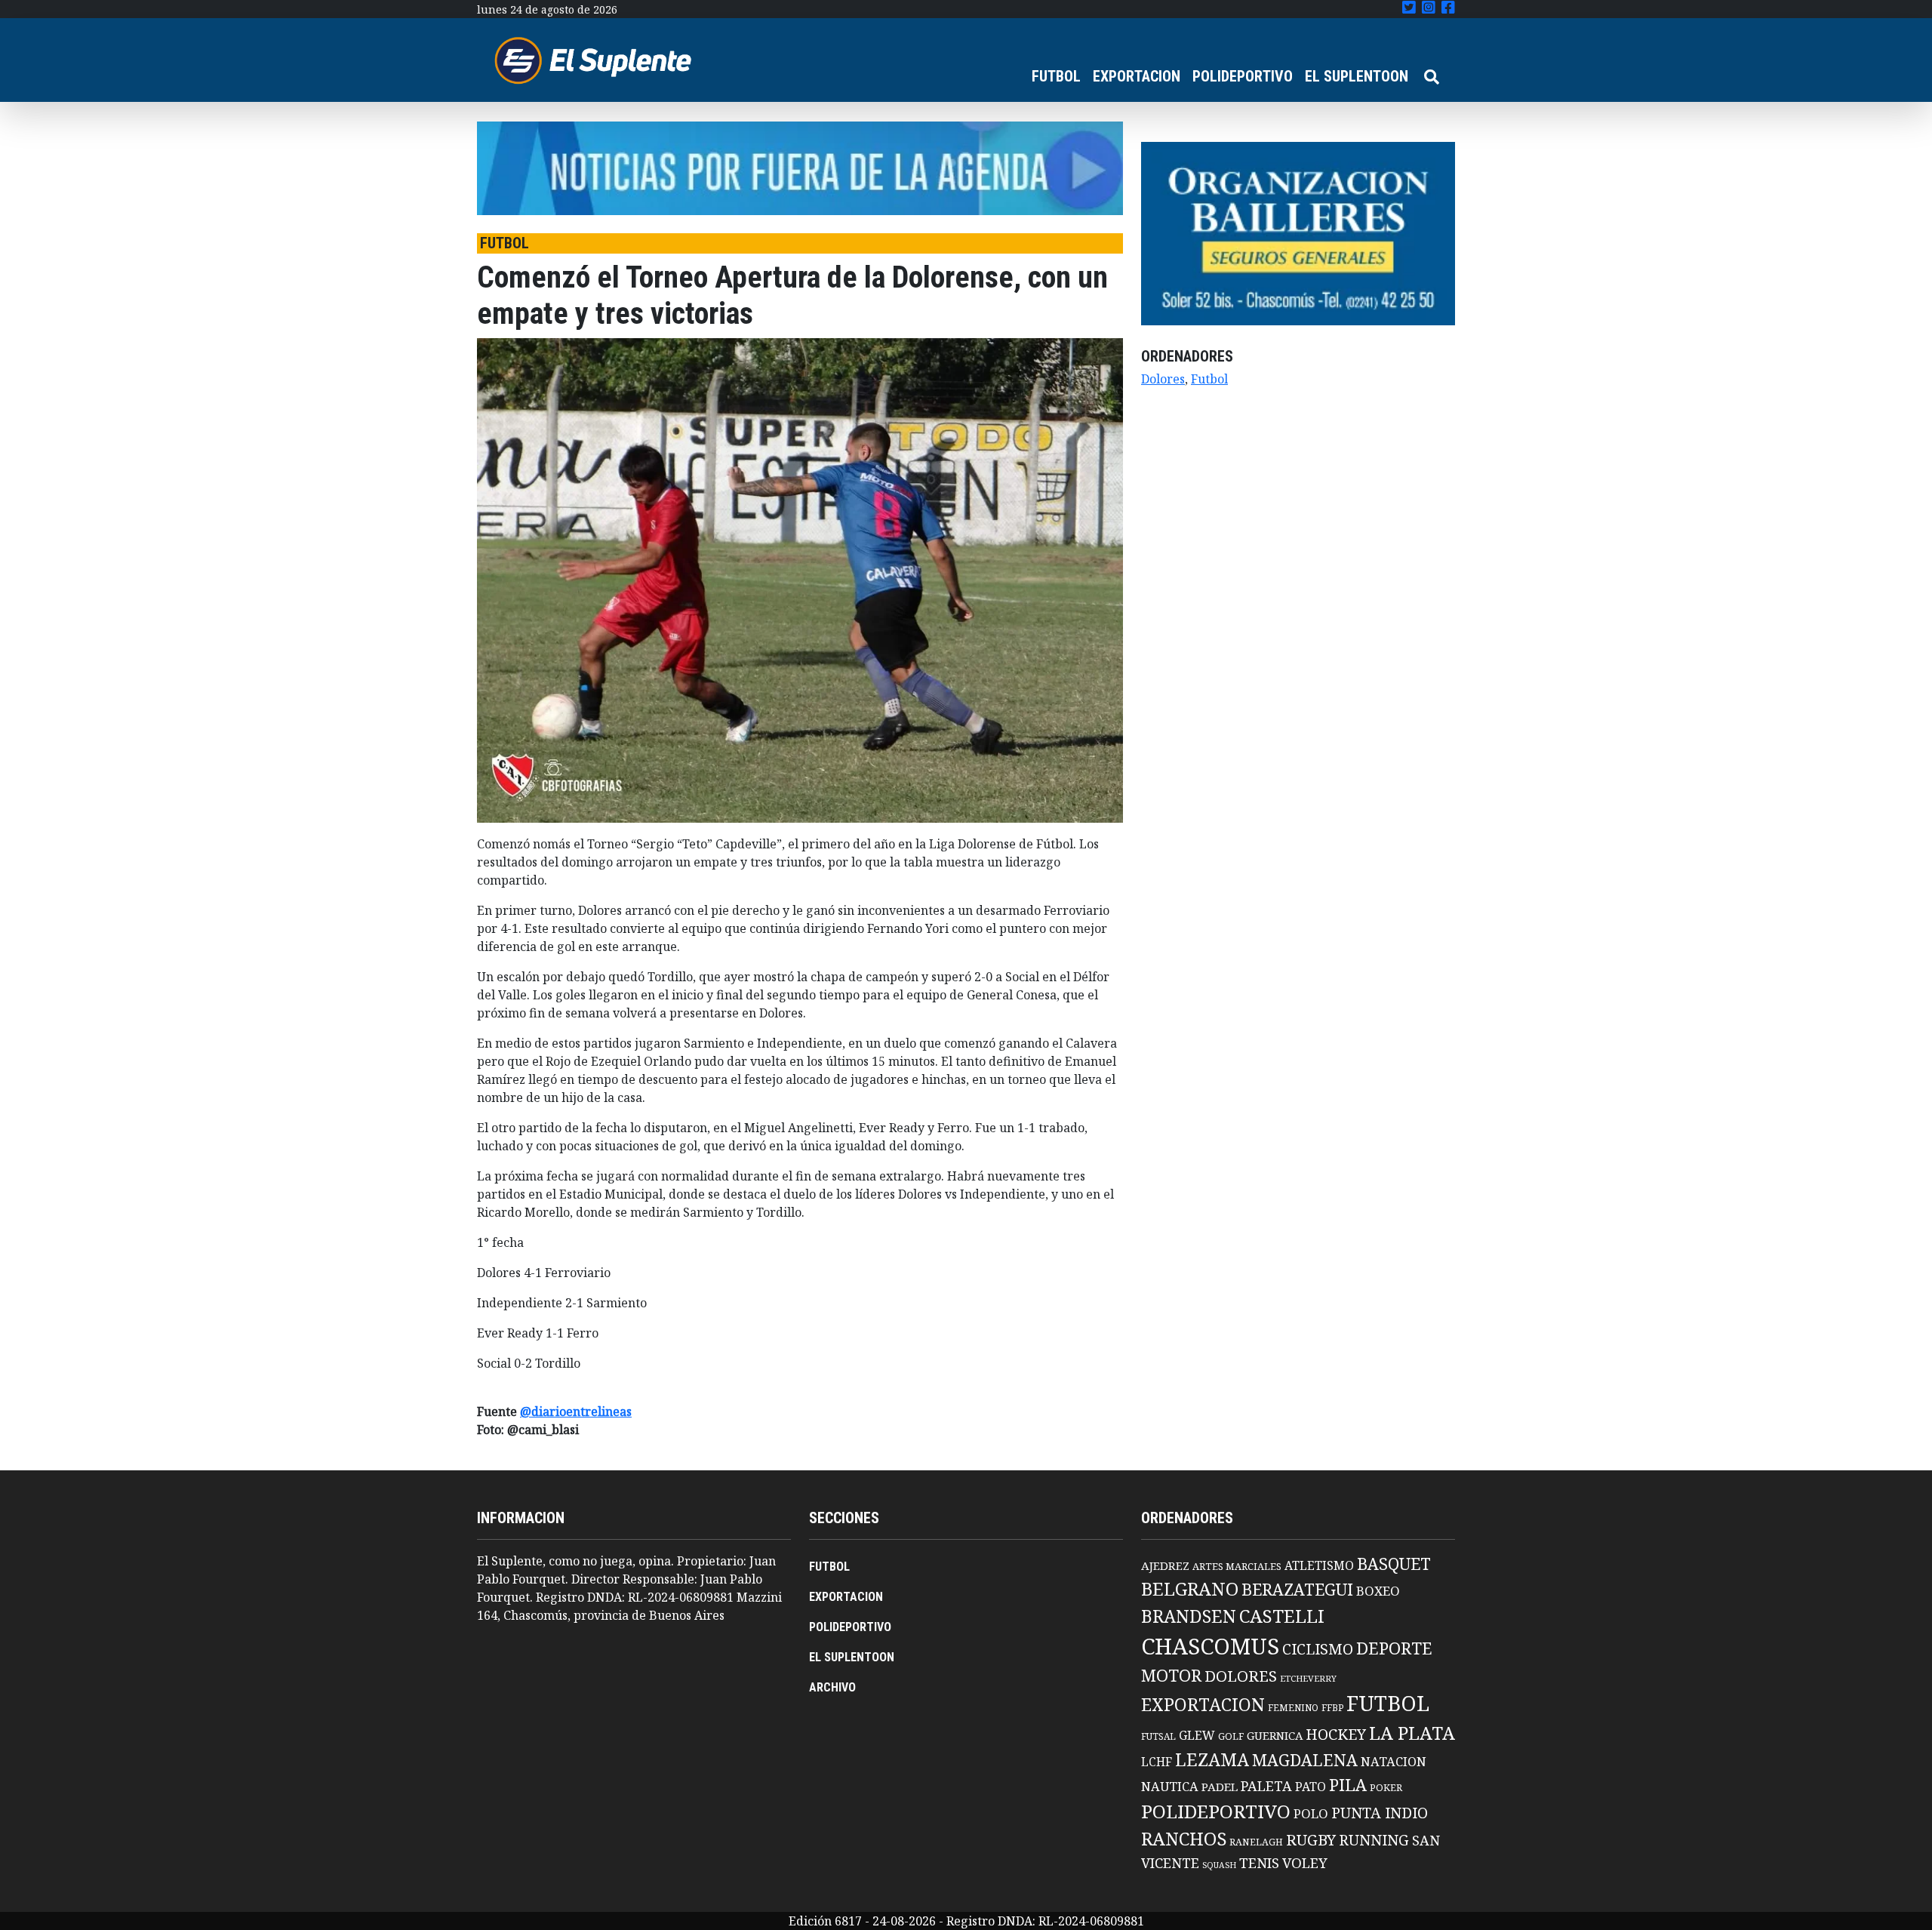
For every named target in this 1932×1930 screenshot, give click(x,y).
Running (1374, 1840)
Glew (1197, 1735)
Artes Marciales (1237, 1566)
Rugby (1311, 1839)
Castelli (1282, 1616)
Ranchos (1184, 1839)
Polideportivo (1216, 1811)
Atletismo (1319, 1565)
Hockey (1336, 1734)
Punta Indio (1380, 1813)
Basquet (1394, 1564)
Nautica (1170, 1786)
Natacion (1394, 1761)
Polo (1311, 1813)
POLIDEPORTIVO (1243, 76)
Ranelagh (1256, 1842)
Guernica (1275, 1735)
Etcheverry (1308, 1678)
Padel (1220, 1787)
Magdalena (1305, 1760)
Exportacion (1203, 1705)
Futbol (1209, 379)
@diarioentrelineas (576, 1411)
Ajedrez (1165, 1565)
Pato (1311, 1787)
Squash (1219, 1865)
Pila (1348, 1785)
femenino (1293, 1707)
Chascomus (1210, 1646)
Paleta (1266, 1786)
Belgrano (1190, 1589)
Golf (1231, 1736)
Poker (1386, 1788)
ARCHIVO (832, 1687)
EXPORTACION (1137, 76)
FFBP (1332, 1708)
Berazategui (1297, 1589)
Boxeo (1378, 1591)
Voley (1305, 1862)
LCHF (1157, 1762)
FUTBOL (1056, 76)
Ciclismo (1318, 1649)
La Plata (1412, 1733)
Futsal (1158, 1736)
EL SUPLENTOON (1357, 76)
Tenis (1259, 1862)
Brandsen (1189, 1616)
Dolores (1163, 379)
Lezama (1212, 1759)
